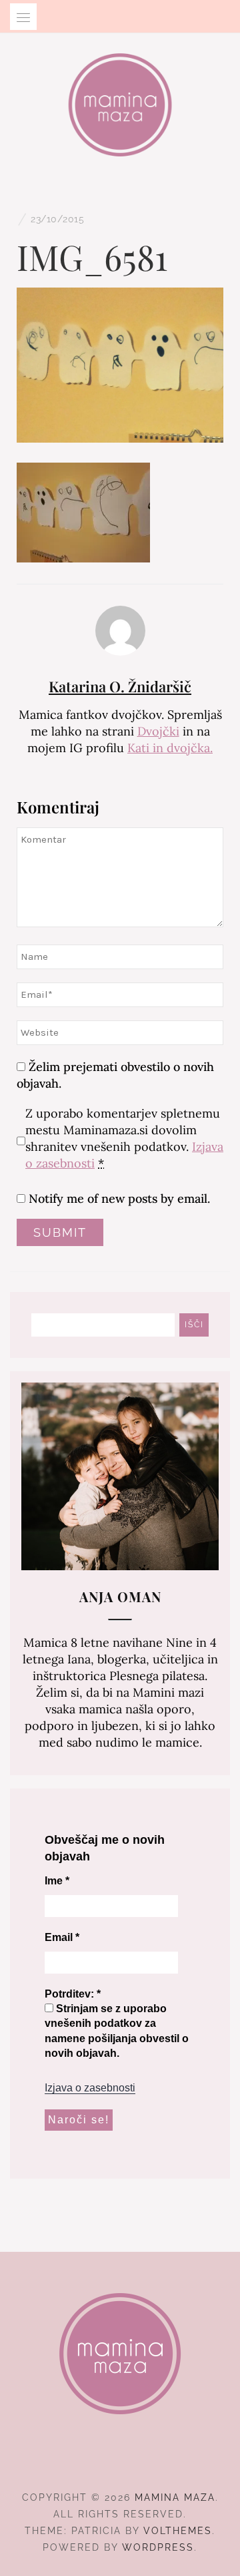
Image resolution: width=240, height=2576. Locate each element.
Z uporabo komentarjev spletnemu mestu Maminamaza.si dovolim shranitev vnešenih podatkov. (124, 1138)
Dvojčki (158, 731)
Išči (194, 1325)
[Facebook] (96, 2461)
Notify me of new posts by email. (119, 1198)
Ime (57, 1881)
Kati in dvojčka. (170, 748)
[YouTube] (144, 2461)
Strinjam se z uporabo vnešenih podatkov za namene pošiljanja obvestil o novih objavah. (117, 2031)
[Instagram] (120, 2461)
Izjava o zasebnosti (90, 2088)
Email (62, 1937)
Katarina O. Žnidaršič (120, 686)
